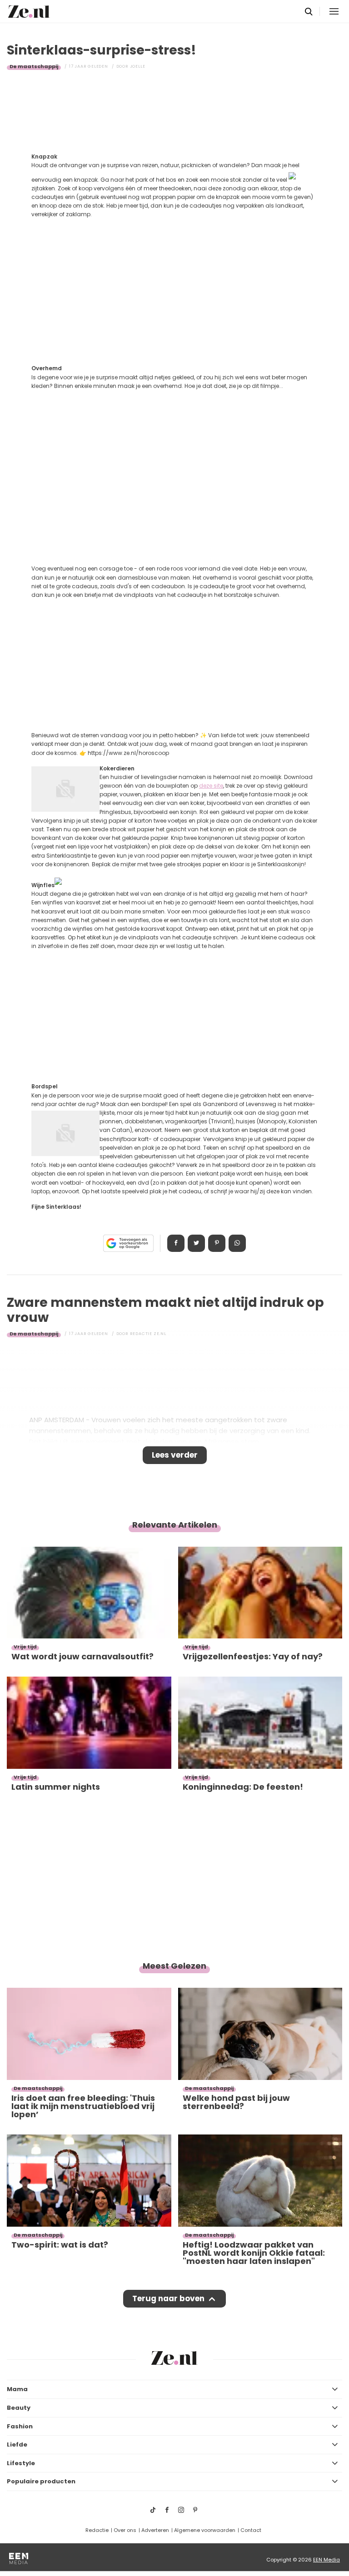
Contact (251, 2530)
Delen (176, 1243)
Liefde (17, 2444)
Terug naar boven (168, 2298)
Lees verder (175, 1455)
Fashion (20, 2426)
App (237, 1243)
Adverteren (155, 2530)
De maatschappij (34, 66)
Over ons (125, 2530)
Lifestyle (21, 2463)
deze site (211, 786)
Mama (17, 2389)
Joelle (138, 66)
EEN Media (327, 2560)
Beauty (19, 2408)
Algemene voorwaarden (205, 2530)
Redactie (97, 2530)
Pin (217, 1243)
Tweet (196, 1243)
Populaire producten (41, 2481)
